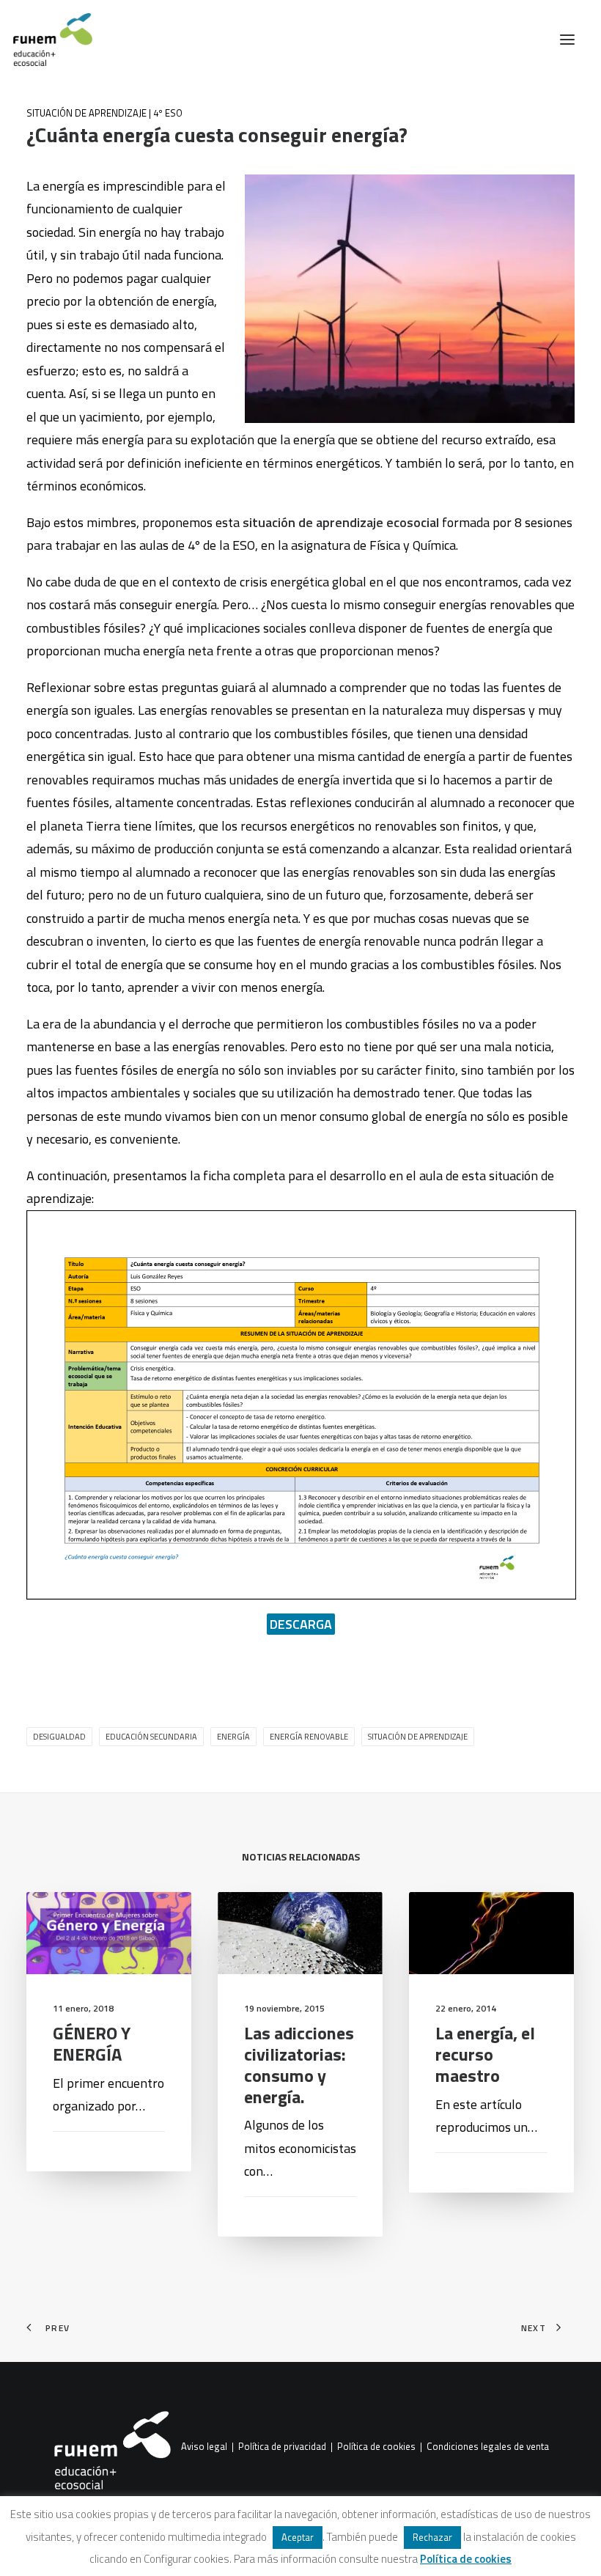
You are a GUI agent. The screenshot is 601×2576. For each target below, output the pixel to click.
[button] (567, 40)
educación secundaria (151, 1737)
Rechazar (432, 2537)
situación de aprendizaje (418, 1737)
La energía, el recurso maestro (485, 2054)
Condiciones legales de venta (488, 2447)
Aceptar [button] (298, 2537)
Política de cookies (376, 2447)
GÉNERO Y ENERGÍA (92, 2043)
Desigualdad (59, 1737)
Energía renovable (309, 1737)
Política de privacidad (282, 2447)
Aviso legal (204, 2447)
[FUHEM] (46, 40)
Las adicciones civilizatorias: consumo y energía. (299, 2064)
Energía (233, 1737)
